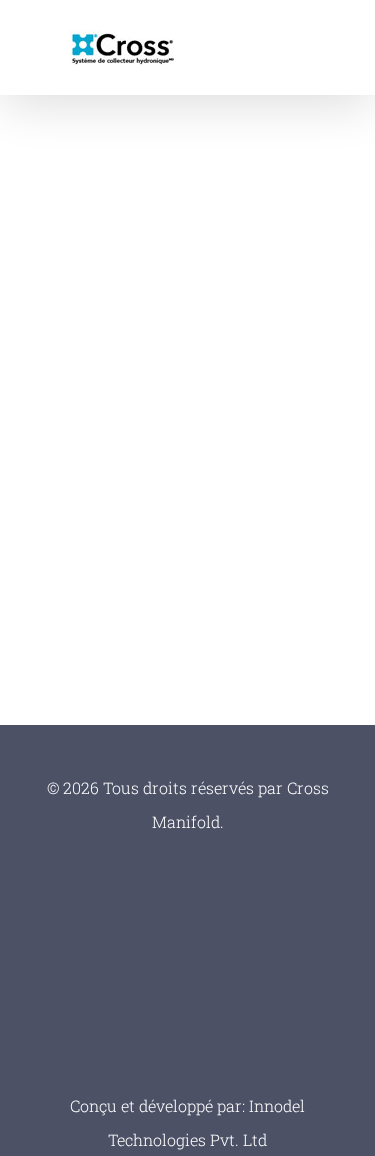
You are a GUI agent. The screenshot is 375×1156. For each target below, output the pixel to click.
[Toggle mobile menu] (337, 45)
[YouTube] (187, 1026)
